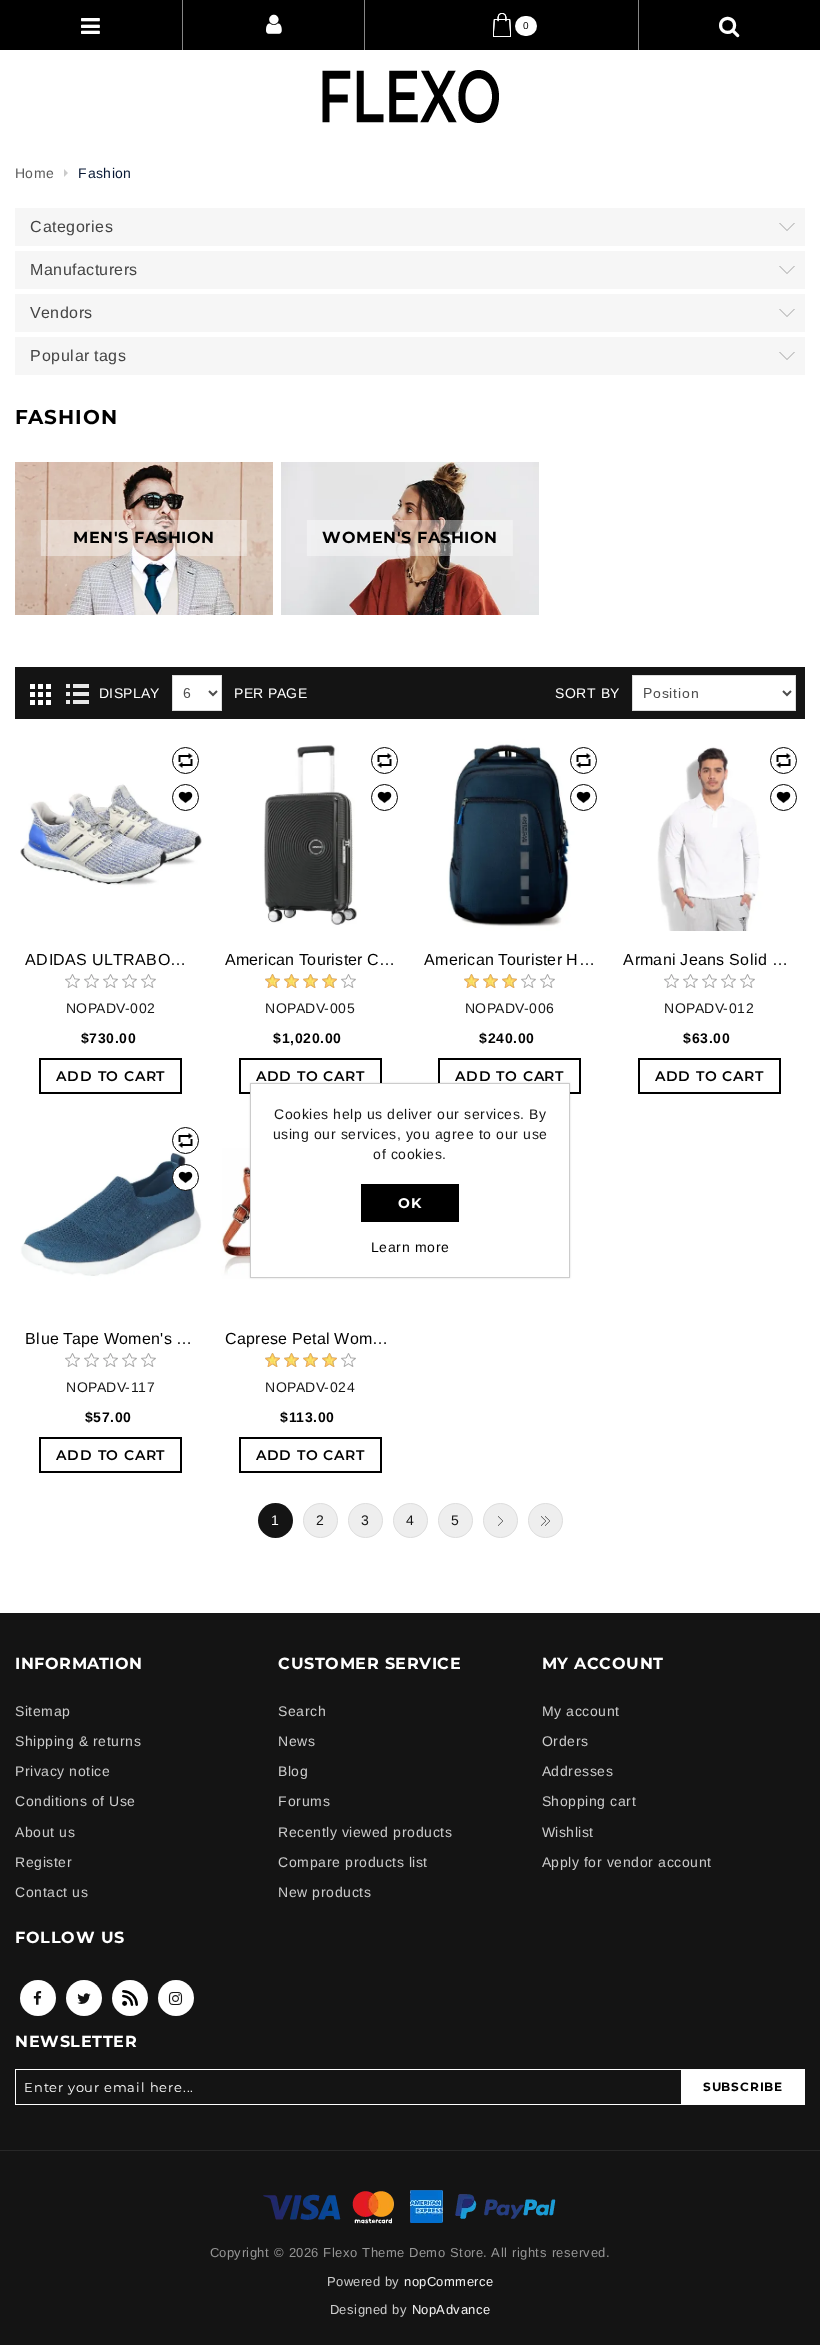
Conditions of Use (75, 1801)
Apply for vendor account (627, 1862)
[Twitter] (84, 1998)
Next (500, 1520)
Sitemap (43, 1711)
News (296, 1741)
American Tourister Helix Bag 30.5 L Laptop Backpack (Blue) (509, 959)
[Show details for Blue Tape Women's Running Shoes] (110, 1214)
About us (45, 1832)
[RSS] (130, 1998)
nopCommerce (449, 2281)
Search (302, 1711)
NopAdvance (451, 2309)
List (77, 694)
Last (545, 1520)
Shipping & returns (78, 1741)
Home (34, 173)
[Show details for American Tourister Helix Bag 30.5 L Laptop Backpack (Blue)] (509, 834)
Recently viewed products (365, 1832)
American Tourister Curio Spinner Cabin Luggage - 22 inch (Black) (310, 959)
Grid (40, 694)
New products (324, 1892)
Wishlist (568, 1832)
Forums (304, 1801)
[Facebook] (38, 1998)
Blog (293, 1771)
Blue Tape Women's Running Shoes (110, 1338)
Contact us (51, 1892)
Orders (565, 1741)
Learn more (410, 1247)
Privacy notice (62, 1771)
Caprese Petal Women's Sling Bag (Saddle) (310, 1338)
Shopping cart (589, 1801)
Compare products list (353, 1862)
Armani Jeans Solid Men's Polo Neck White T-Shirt (708, 959)
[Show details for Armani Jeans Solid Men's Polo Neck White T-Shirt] (708, 834)
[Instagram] (176, 1998)
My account (581, 1711)
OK (409, 1203)
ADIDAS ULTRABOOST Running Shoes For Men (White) (110, 959)
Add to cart (110, 1076)
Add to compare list (185, 760)
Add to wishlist (185, 797)
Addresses (578, 1771)
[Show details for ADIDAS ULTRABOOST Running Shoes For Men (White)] (110, 834)
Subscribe (743, 2086)
